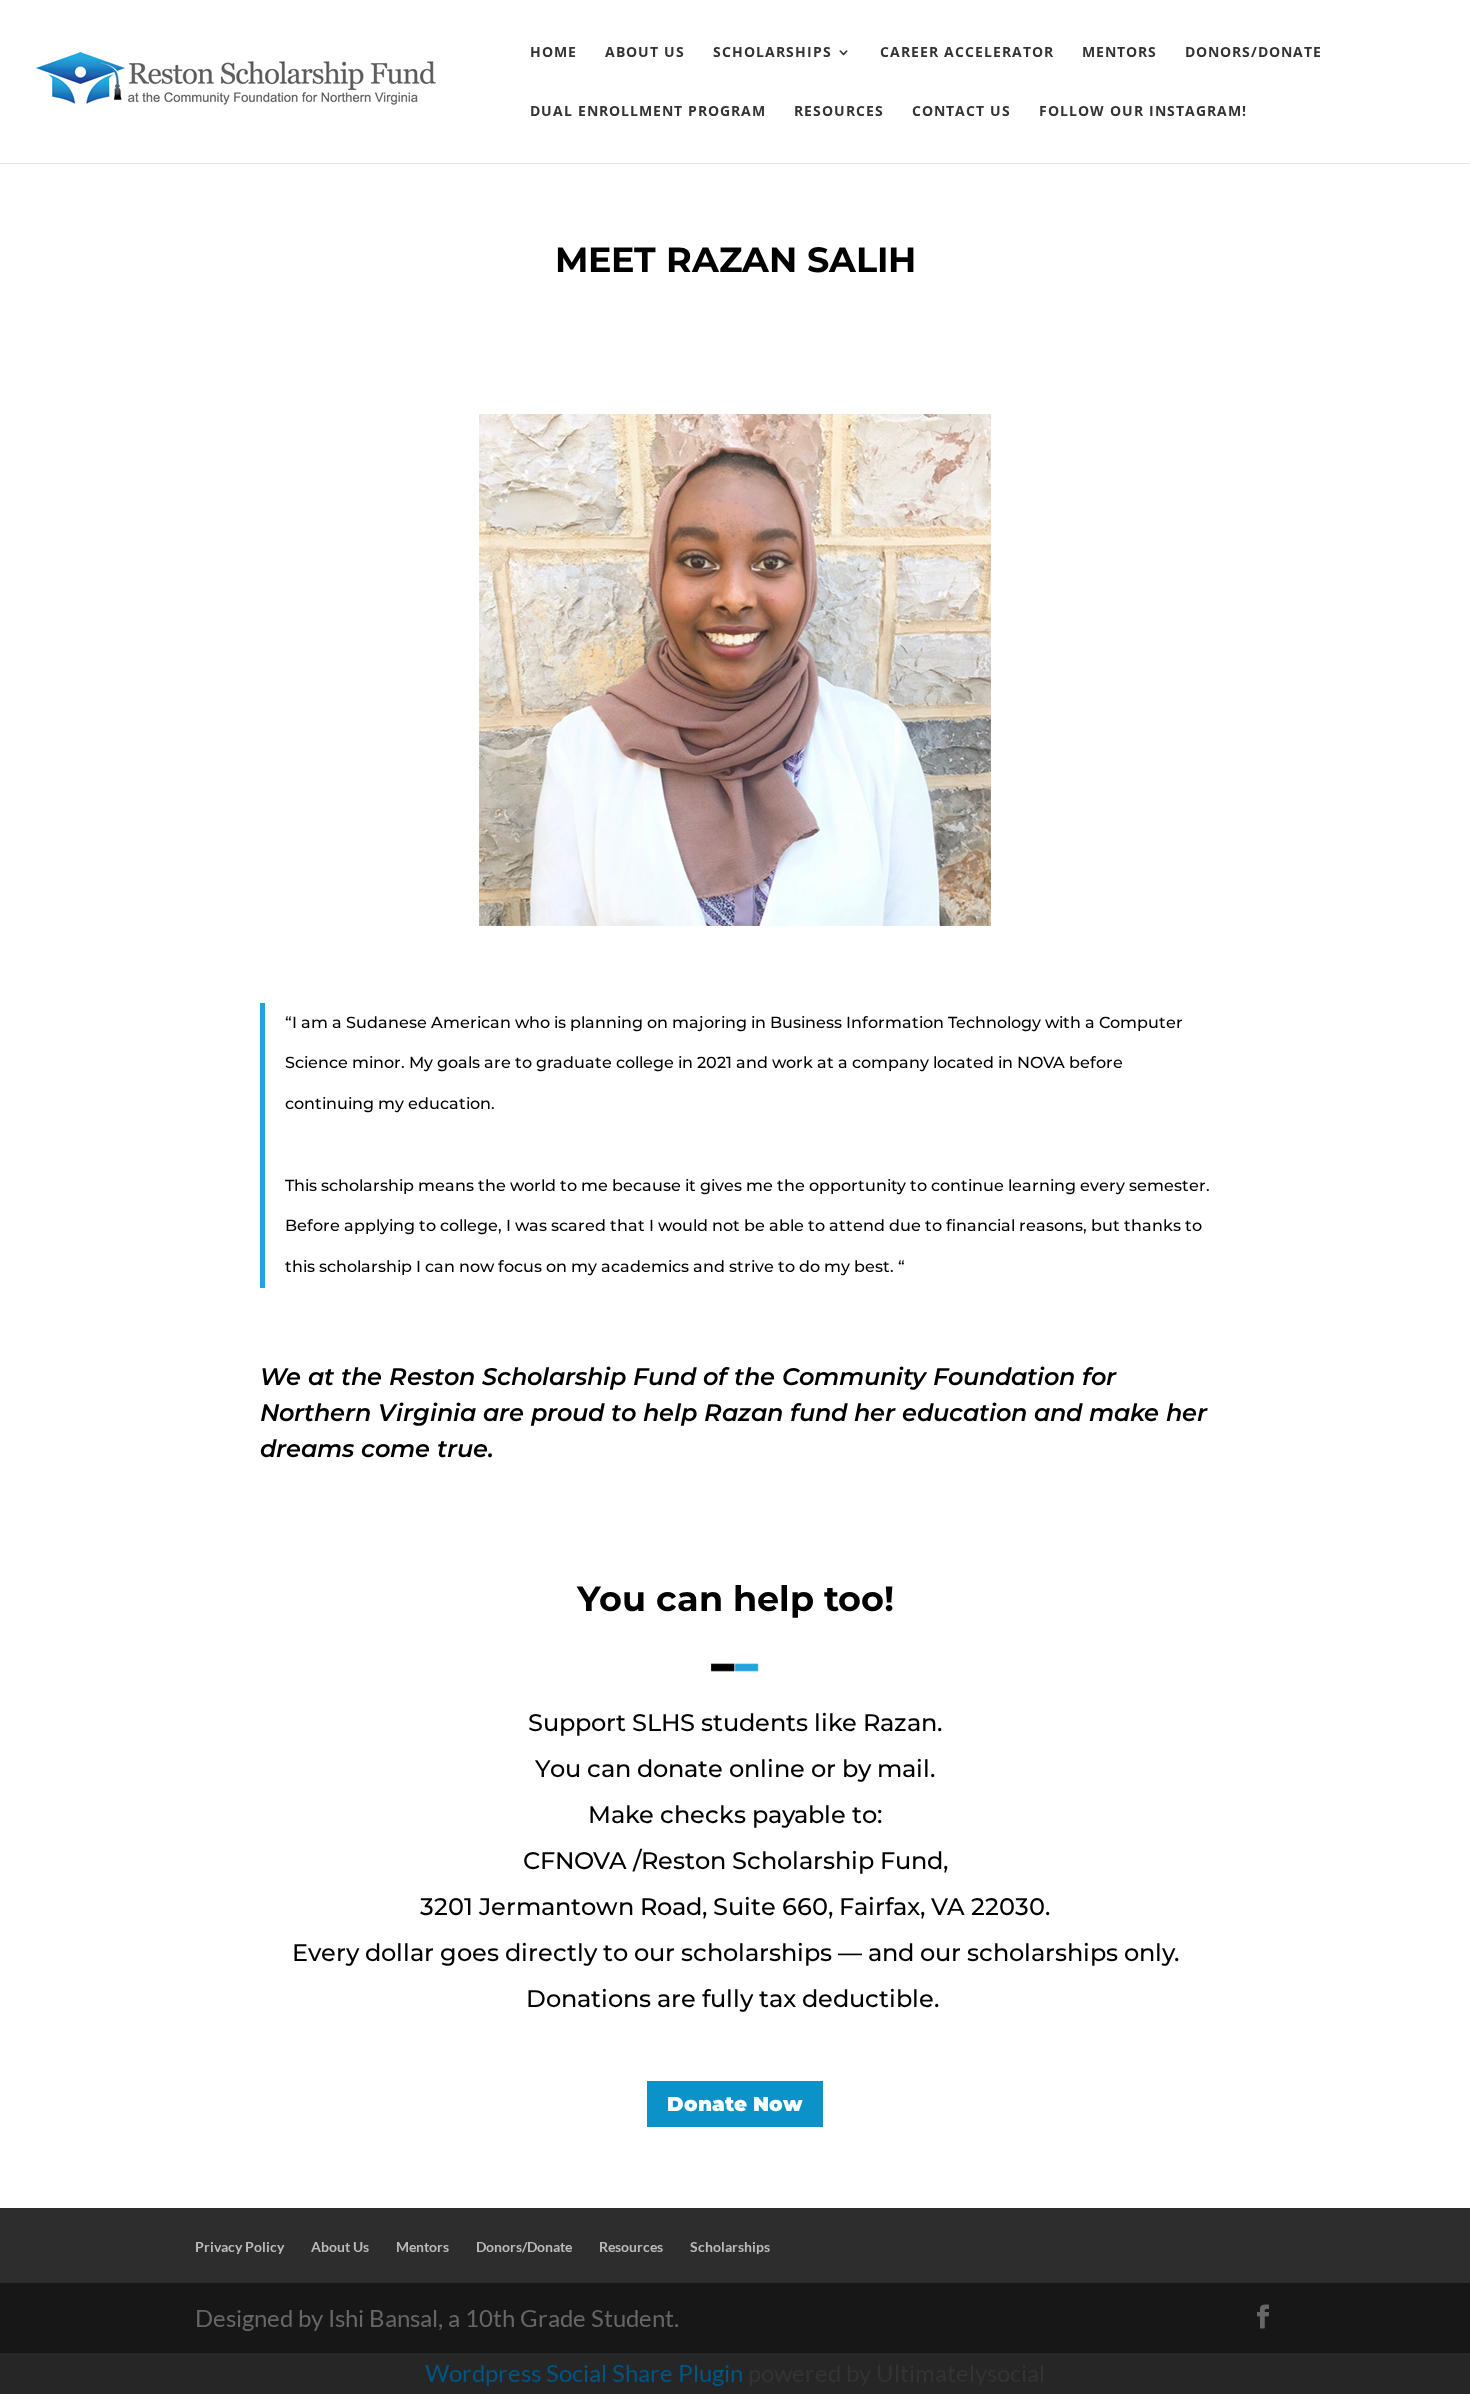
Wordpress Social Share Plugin (586, 2372)
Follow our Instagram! (1143, 112)
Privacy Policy (239, 2246)
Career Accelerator (967, 53)
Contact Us (961, 112)
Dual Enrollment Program (648, 112)
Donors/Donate (1253, 53)
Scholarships (772, 53)
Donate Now (735, 2104)
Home (553, 53)
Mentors (1119, 53)
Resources (839, 112)
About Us (645, 53)
